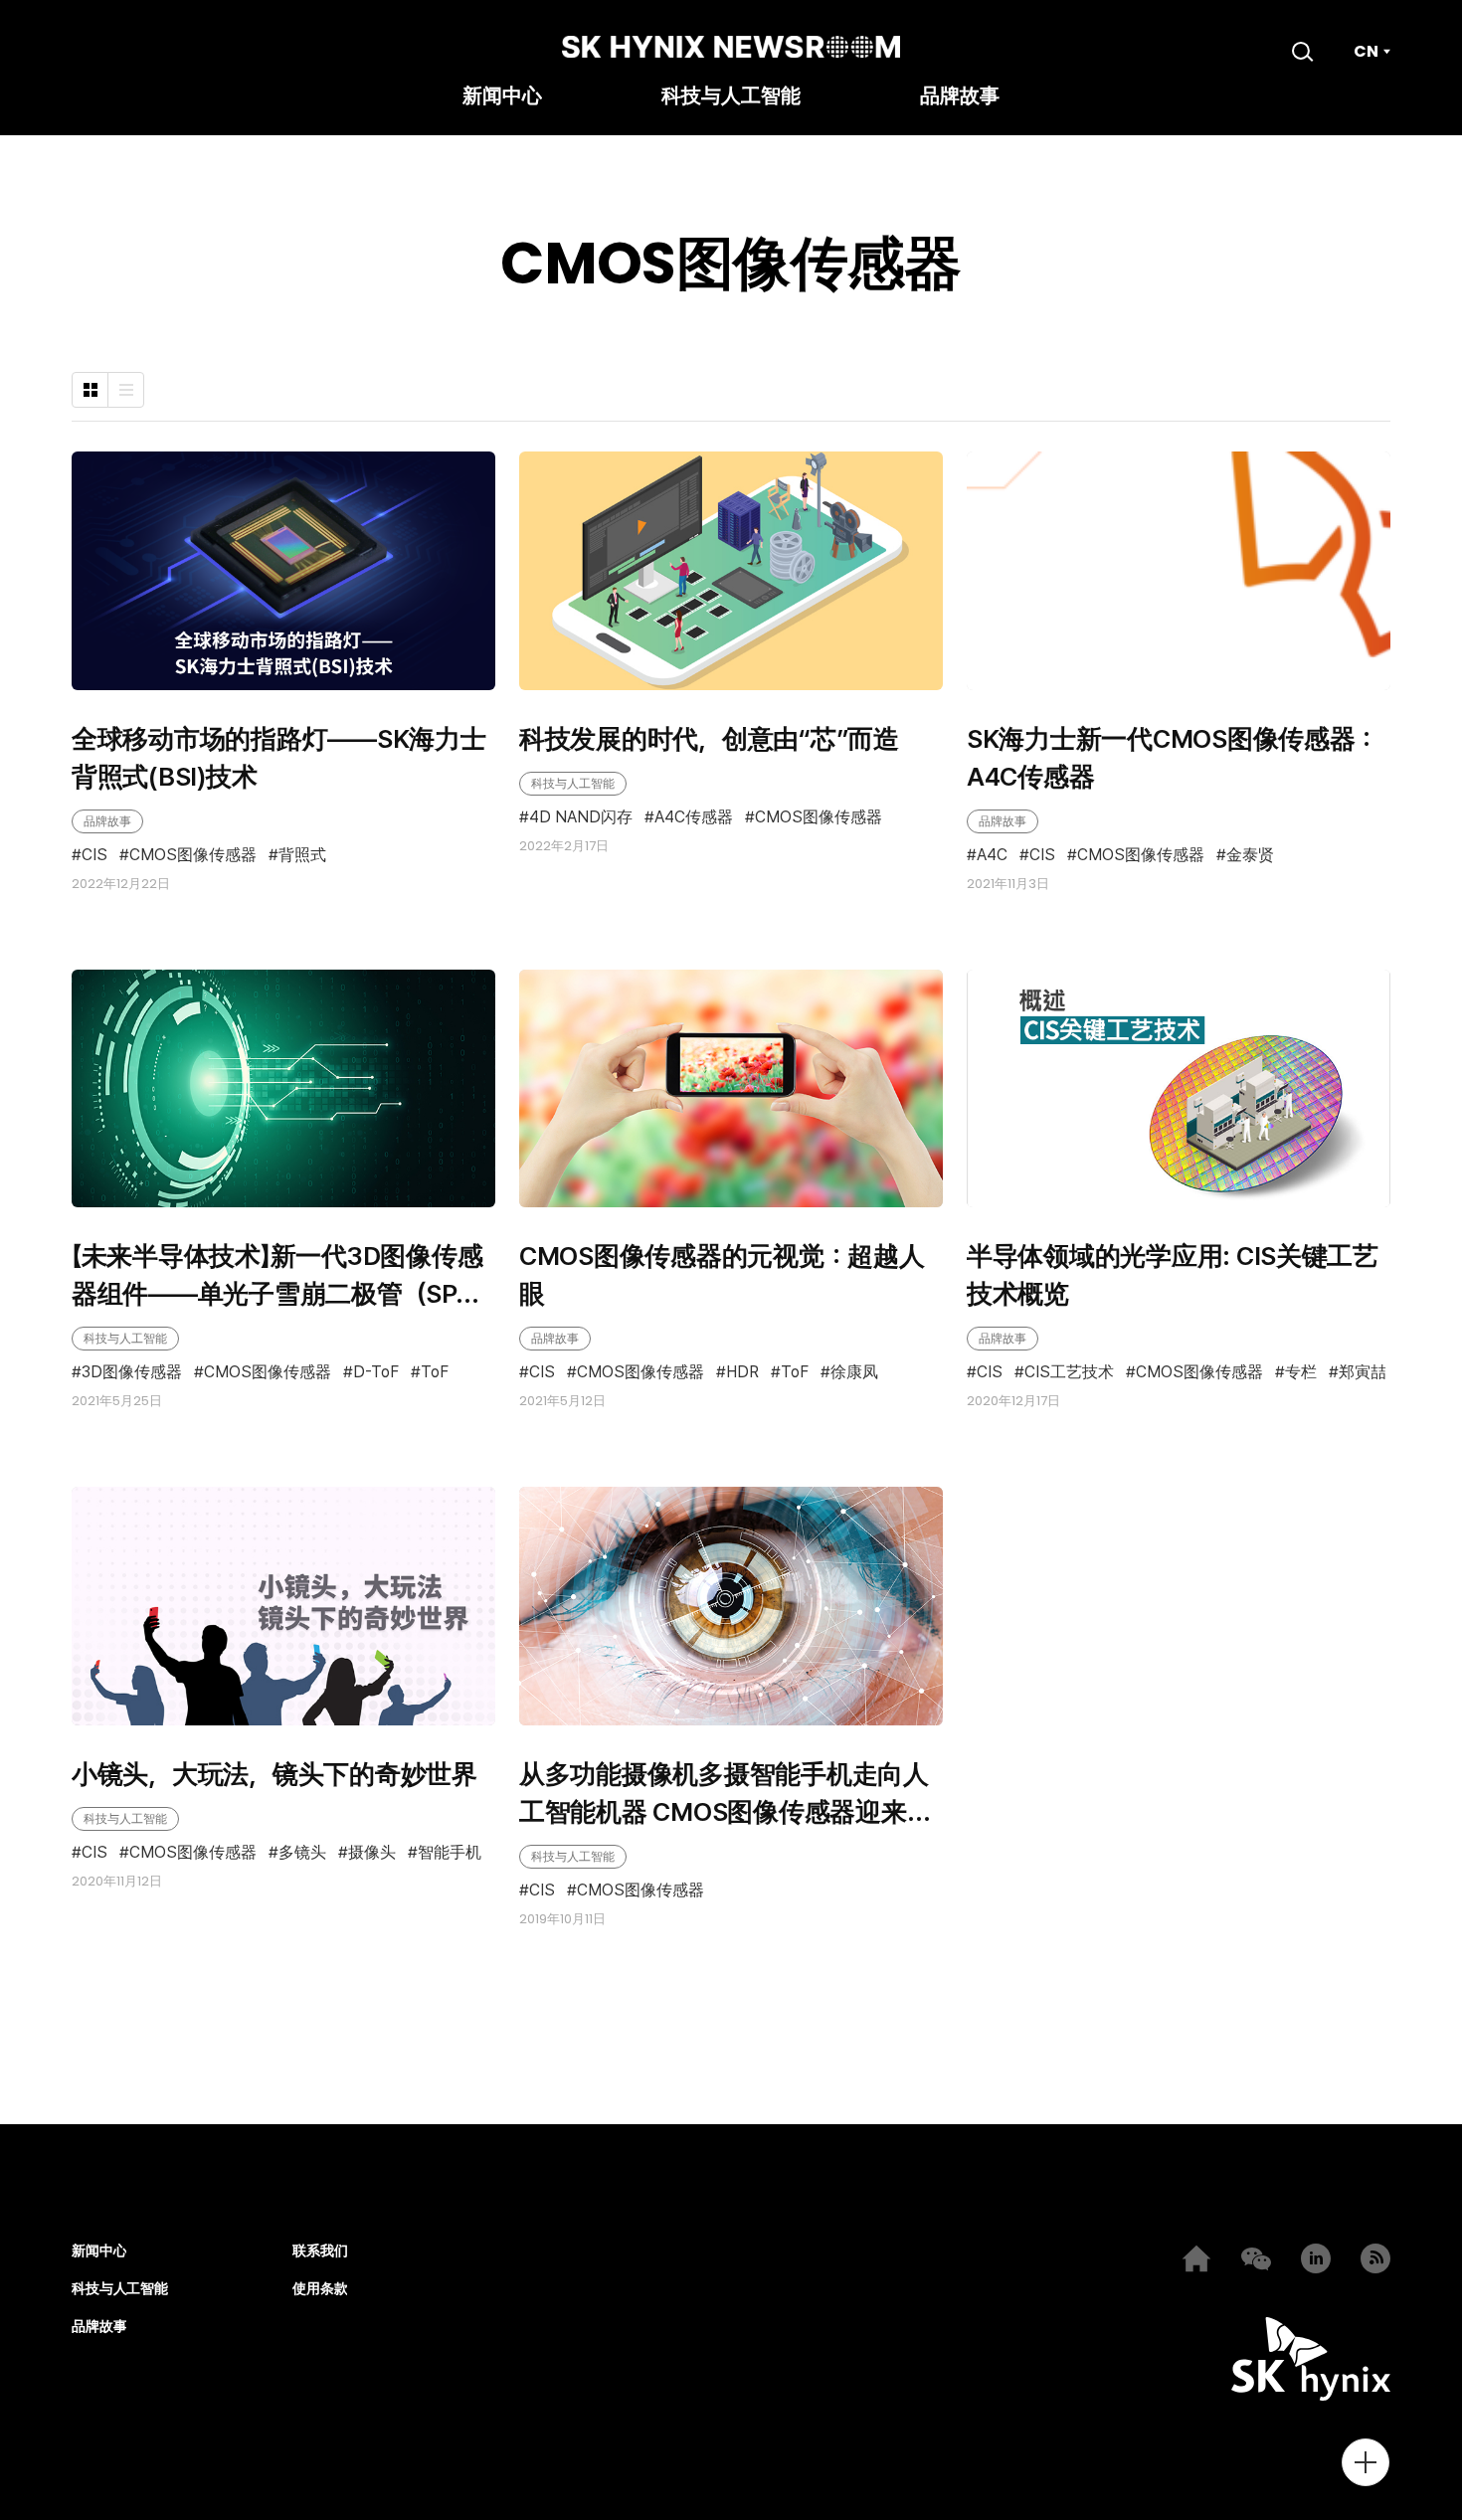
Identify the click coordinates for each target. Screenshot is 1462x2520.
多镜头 (302, 1853)
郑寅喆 (1363, 1373)
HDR (742, 1372)
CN (1366, 52)
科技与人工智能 (731, 97)
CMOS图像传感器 (193, 856)
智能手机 (450, 1853)
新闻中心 (502, 97)
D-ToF (376, 1372)
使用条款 (320, 2289)
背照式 (302, 856)
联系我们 (320, 2251)
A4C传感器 (694, 817)
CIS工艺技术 (1069, 1373)
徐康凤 (854, 1372)
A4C (992, 856)
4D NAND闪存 (581, 817)
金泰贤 (1250, 856)
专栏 (1301, 1373)
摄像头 (372, 1853)
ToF (435, 1372)
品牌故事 (960, 97)
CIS (94, 856)
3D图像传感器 (132, 1372)
